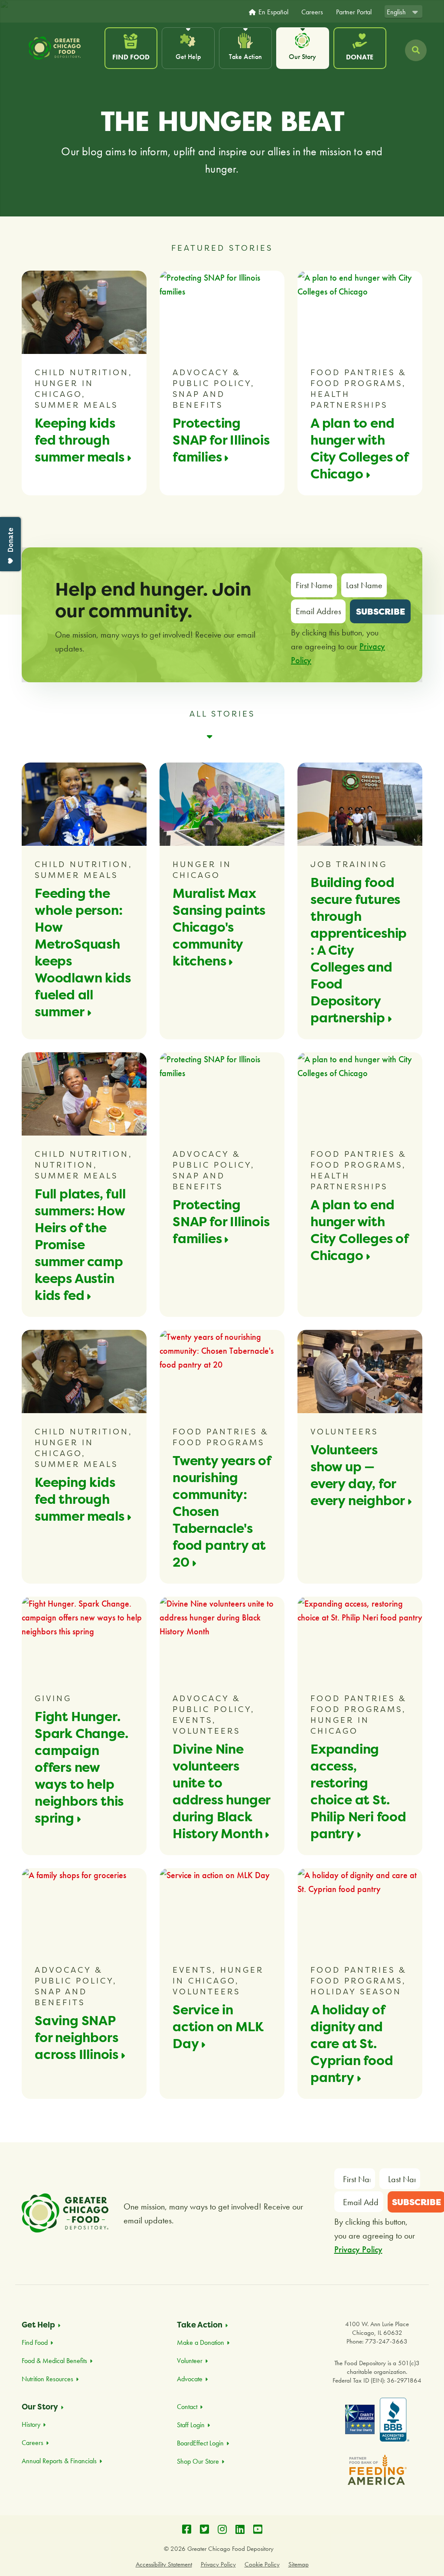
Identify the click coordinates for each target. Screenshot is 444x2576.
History (31, 2424)
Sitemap (299, 2564)
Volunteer (190, 2361)
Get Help (188, 57)
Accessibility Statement (164, 2564)
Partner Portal (354, 12)
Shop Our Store (198, 2461)
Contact (187, 2407)
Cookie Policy (262, 2564)
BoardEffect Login (200, 2443)
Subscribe (380, 611)
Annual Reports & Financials (59, 2461)
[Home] (62, 48)
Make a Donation (201, 2342)
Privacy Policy (358, 2249)
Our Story (302, 57)
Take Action (245, 57)
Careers (312, 12)
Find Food (131, 57)
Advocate (190, 2379)
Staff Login (191, 2425)
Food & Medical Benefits (54, 2361)
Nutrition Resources (47, 2379)
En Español (273, 12)
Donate (360, 57)
